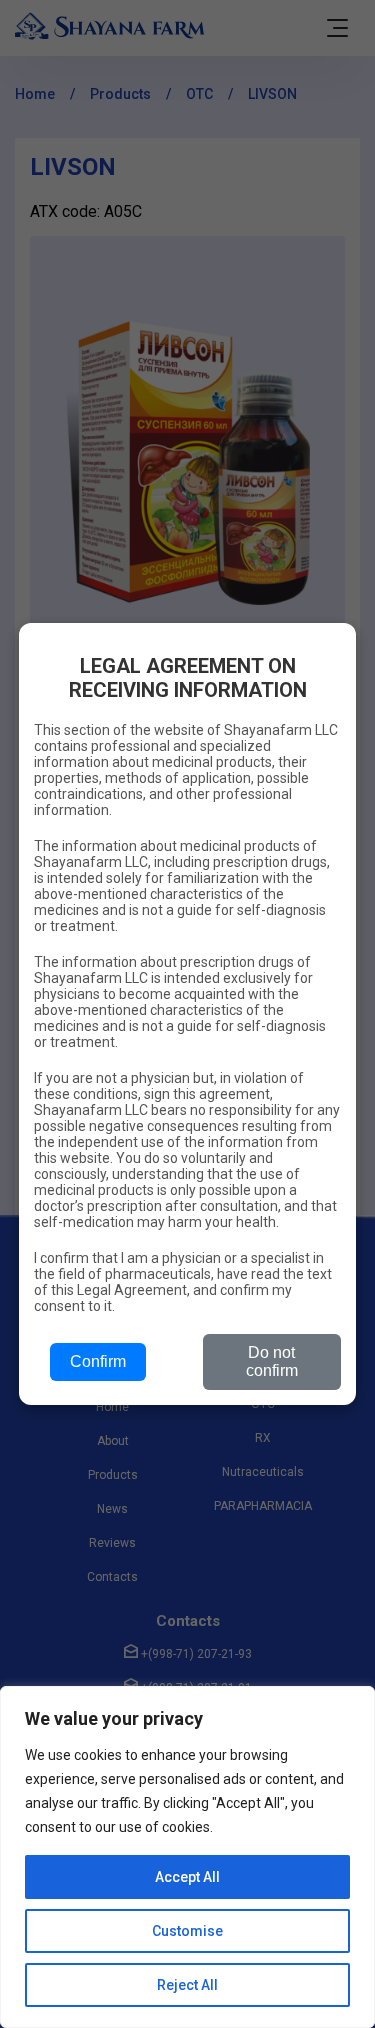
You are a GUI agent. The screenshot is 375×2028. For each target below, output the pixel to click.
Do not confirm (272, 1361)
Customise (187, 1931)
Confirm (98, 1361)
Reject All (187, 1985)
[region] (187, 1857)
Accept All (187, 1877)
